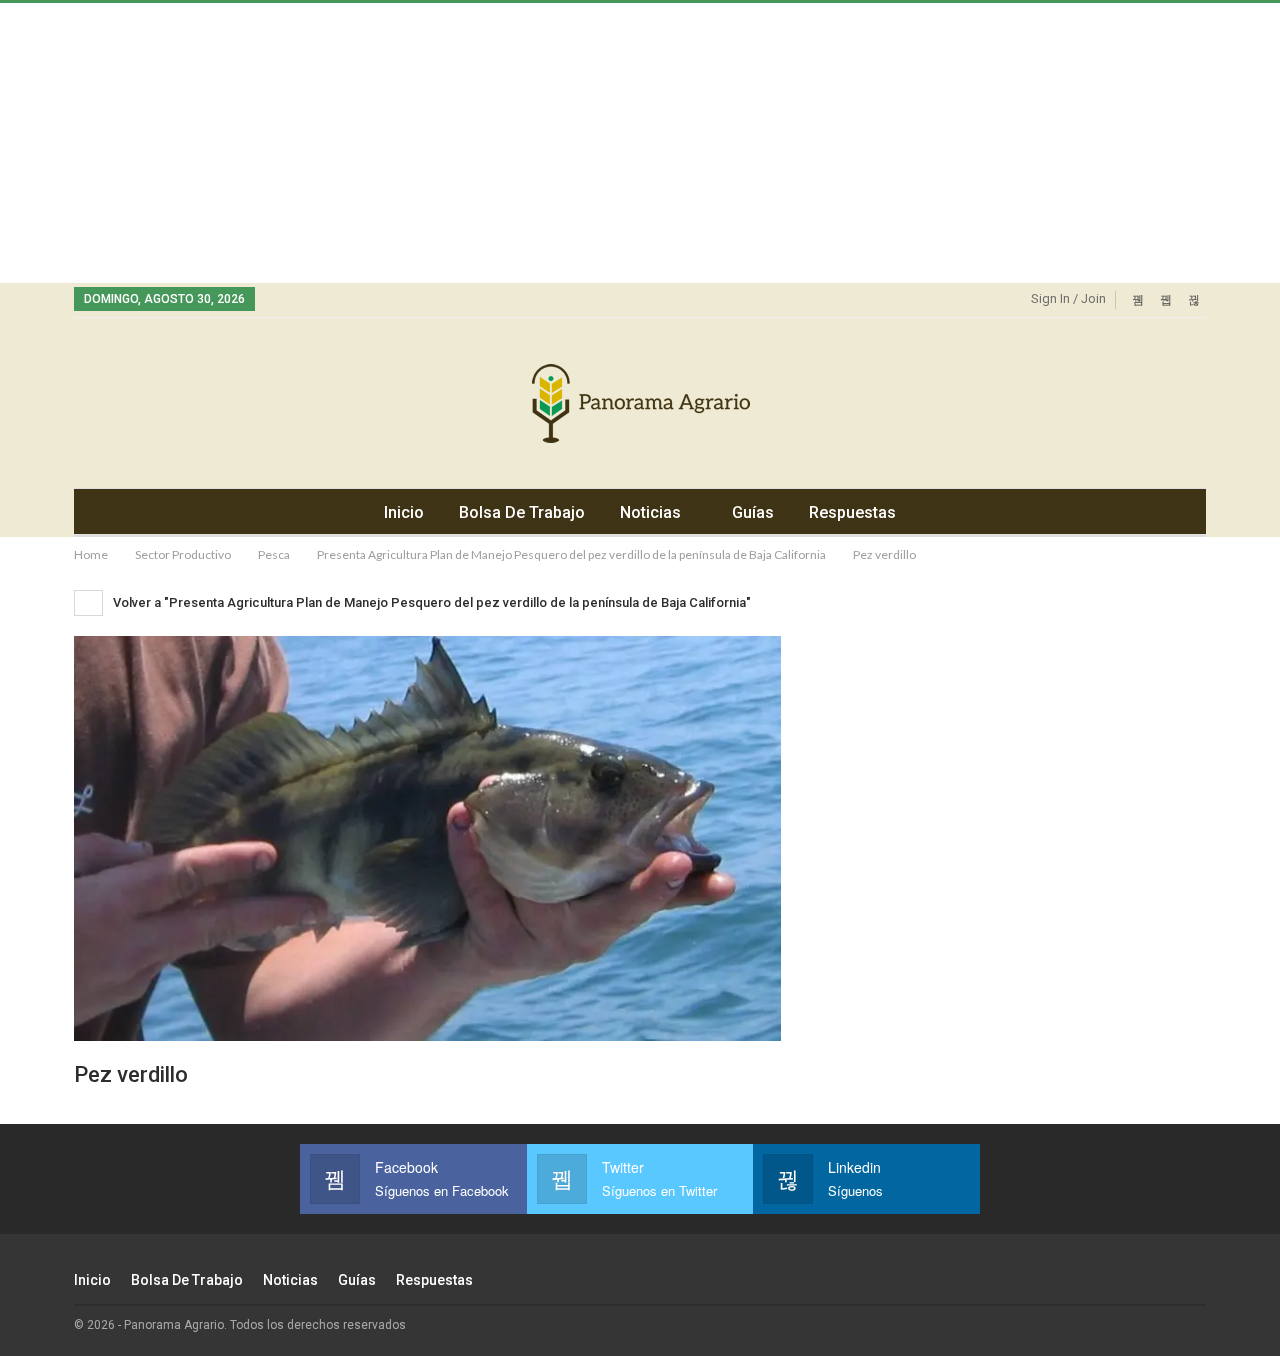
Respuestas (852, 512)
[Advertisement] (600, 143)
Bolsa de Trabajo (522, 512)
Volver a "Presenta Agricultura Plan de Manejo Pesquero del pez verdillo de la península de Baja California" (430, 602)
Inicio (404, 512)
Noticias (650, 512)
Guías (753, 512)
